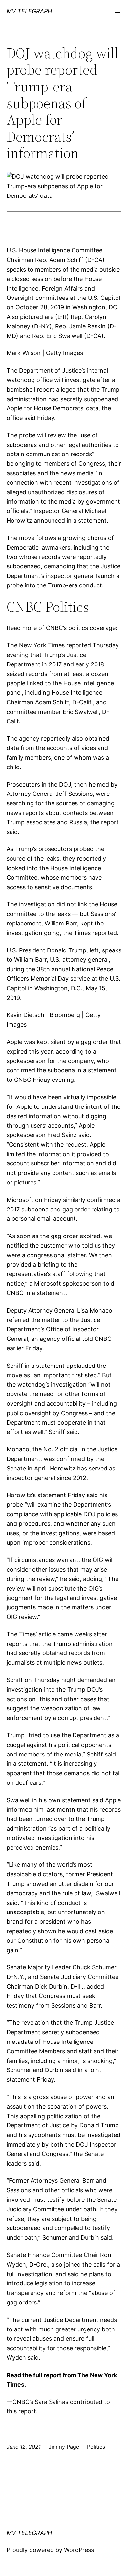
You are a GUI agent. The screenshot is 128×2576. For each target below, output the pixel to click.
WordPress (79, 2550)
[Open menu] (117, 11)
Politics (96, 2447)
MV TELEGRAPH (29, 11)
